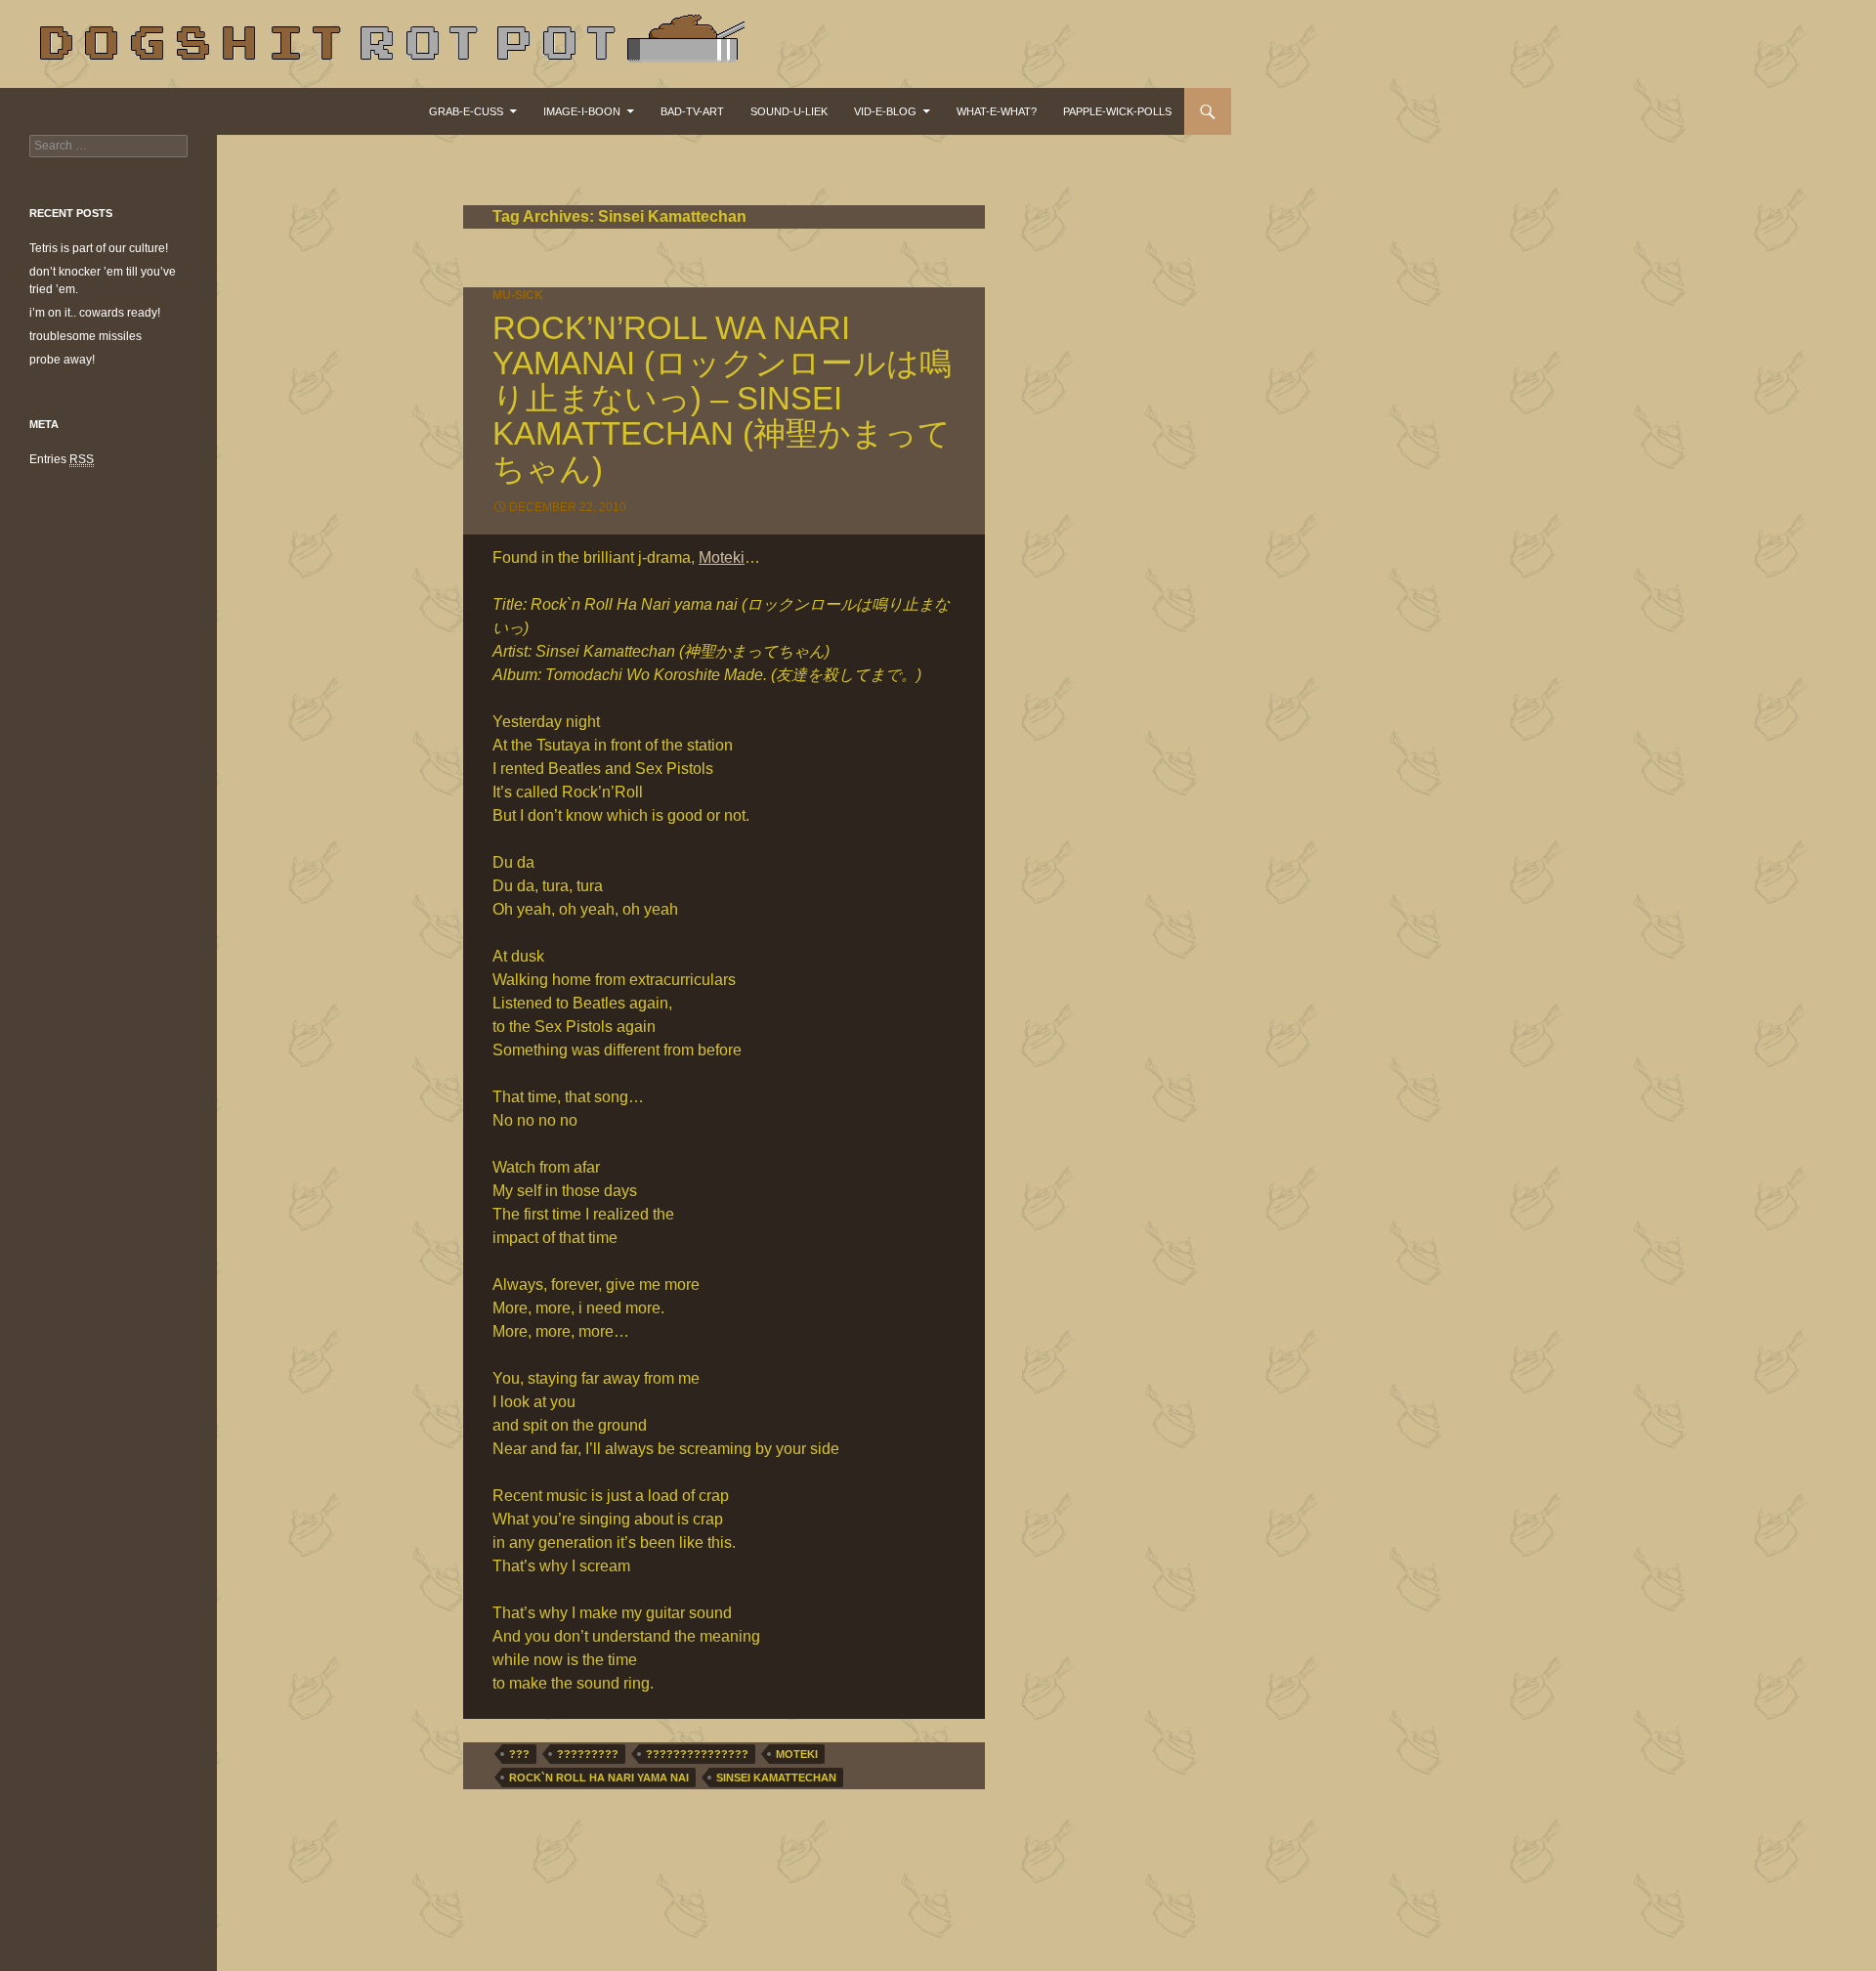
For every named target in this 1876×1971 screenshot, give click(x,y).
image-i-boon (582, 111)
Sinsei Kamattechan (776, 1778)
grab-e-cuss (466, 111)
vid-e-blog (885, 111)
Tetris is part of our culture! (99, 248)
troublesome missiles (85, 336)
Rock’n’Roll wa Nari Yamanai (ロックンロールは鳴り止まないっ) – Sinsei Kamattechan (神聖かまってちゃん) (722, 398)
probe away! (62, 360)
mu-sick (518, 295)
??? (519, 1754)
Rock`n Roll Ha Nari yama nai (599, 1778)
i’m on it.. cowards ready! (95, 313)
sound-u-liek (789, 111)
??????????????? (697, 1754)
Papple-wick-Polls (1117, 111)
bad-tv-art (692, 111)
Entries (62, 459)
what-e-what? (997, 111)
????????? (588, 1754)
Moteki (722, 557)
